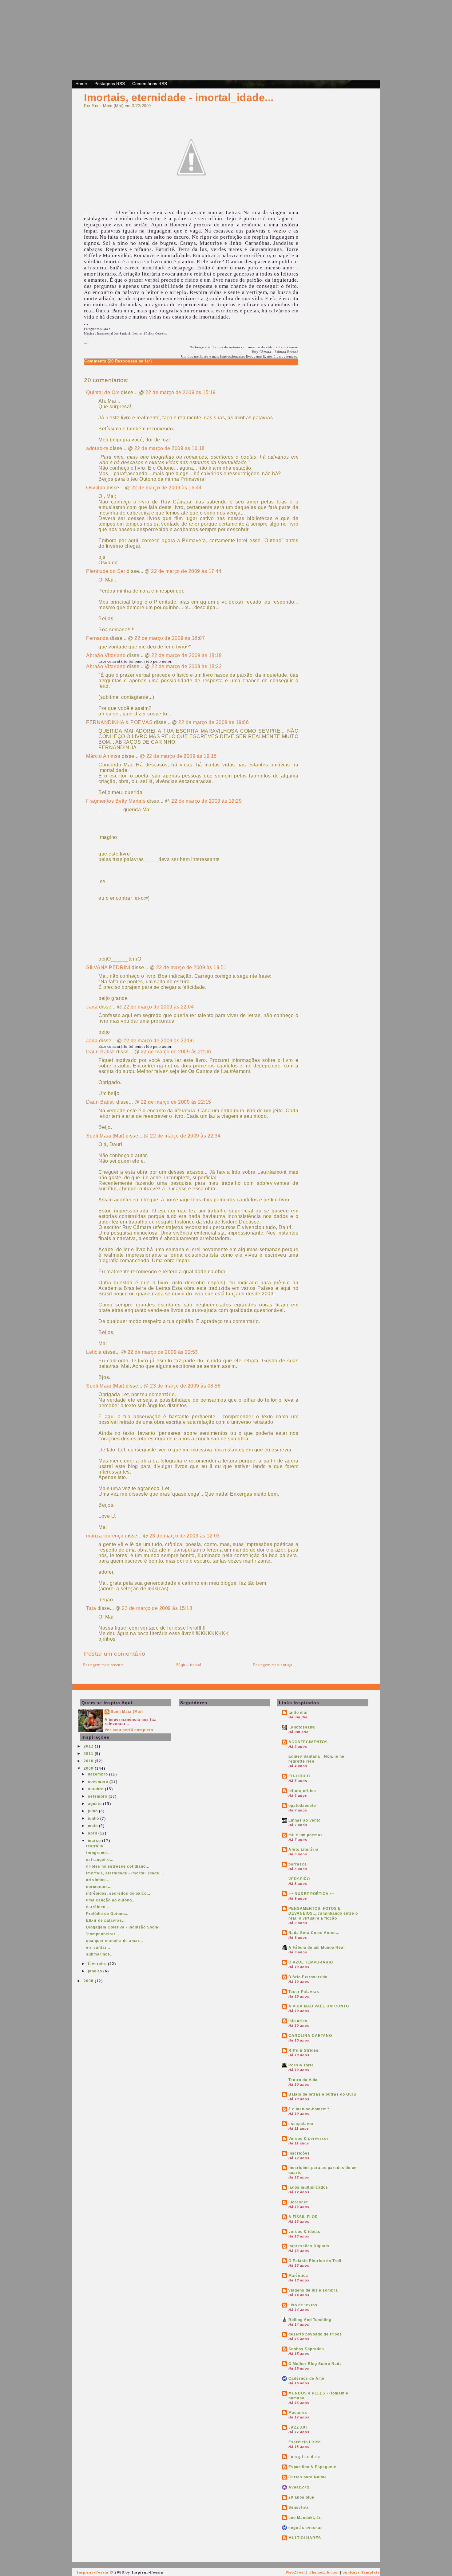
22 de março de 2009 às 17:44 (186, 571)
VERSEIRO (299, 1879)
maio (93, 1826)
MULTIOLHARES (305, 2538)
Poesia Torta (301, 2065)
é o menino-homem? (309, 2109)
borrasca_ (299, 1864)
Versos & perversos (309, 2139)
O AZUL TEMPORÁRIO (311, 1962)
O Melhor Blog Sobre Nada (315, 2364)
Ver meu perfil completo (129, 1730)
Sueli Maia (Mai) (105, 1136)
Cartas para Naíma (308, 2477)
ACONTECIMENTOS (308, 1742)
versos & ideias (304, 2232)
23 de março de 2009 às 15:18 (157, 1608)
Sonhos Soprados (306, 2349)
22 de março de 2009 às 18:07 (170, 638)
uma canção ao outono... (111, 1900)
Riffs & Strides (303, 2050)
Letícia (94, 1352)
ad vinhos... (98, 1880)
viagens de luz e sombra (313, 2290)
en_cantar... (98, 1948)
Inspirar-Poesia (93, 2572)
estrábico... (98, 1907)
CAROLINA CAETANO (310, 2036)
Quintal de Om (103, 392)
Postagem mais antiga (273, 1665)
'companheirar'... (103, 1934)
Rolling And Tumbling (310, 2320)
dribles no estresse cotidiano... (118, 1866)
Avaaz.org (299, 2487)
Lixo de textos (303, 2305)
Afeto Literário (303, 1850)
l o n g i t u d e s (305, 2457)
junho (94, 1818)
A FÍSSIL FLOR (303, 2217)
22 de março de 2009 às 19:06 (214, 722)
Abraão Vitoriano (106, 655)
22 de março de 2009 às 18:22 (186, 666)
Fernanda (97, 638)
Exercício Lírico (305, 2442)
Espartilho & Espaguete (312, 2467)
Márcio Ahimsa (103, 756)
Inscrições (299, 2153)
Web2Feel (295, 2572)
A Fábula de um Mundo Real (317, 1948)
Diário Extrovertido (308, 1977)
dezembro (99, 1774)
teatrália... (97, 1846)
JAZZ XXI (298, 2427)
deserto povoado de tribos (315, 2334)
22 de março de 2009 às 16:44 (167, 488)
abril (93, 1833)
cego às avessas (306, 2528)
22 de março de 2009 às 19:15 (182, 756)
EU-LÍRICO (299, 1776)
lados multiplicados (308, 2187)
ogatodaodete (302, 1806)
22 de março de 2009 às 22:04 (159, 1007)
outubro (96, 1789)
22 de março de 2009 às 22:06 (159, 1041)
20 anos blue (301, 2497)
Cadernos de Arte (306, 2378)
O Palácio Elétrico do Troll (315, 2261)
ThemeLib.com (324, 2572)
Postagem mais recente (103, 1665)
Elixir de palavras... (106, 1920)
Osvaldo (96, 488)
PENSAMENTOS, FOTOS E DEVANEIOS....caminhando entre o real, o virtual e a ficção (323, 1913)
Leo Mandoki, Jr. (305, 2518)
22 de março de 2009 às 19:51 (191, 967)
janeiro (96, 1971)
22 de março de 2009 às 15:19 (181, 392)
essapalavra (301, 2124)
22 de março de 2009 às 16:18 (170, 448)
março (95, 1841)
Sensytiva (299, 2507)
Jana (92, 1007)
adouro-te (97, 448)
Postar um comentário (115, 1654)
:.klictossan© (302, 1727)
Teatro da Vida (303, 2080)
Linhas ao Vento (305, 1820)
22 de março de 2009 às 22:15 (176, 1102)
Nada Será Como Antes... (314, 1933)
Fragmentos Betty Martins (116, 801)
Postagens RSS (110, 84)
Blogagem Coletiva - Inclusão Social (123, 1927)
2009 (89, 1768)
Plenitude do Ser (106, 571)
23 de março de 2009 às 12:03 (185, 1536)
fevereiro (98, 1964)
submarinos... (100, 1954)
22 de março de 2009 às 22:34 (185, 1136)
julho (93, 1811)
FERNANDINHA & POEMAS (119, 722)
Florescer (298, 2202)
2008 (89, 1981)
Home (81, 84)
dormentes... (99, 1887)
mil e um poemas (306, 1835)
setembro (98, 1796)
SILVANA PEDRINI (108, 967)
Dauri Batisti (101, 1052)
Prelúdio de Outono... (107, 1914)
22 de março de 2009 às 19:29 (206, 801)
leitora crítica (302, 1791)
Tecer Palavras (304, 1992)
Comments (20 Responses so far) (118, 361)
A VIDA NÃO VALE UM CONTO (319, 2006)
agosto (95, 1804)
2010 (89, 1761)
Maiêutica (298, 2276)
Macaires (298, 2413)
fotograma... (98, 1853)
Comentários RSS (150, 84)
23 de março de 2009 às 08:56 (185, 1386)
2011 (89, 1754)
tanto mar (298, 1713)
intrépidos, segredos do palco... (118, 1893)
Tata (91, 1608)
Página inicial (188, 1665)
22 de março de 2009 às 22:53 (163, 1352)
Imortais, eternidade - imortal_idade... (179, 97)
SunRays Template (361, 2572)
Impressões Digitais (309, 2246)
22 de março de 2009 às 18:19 (186, 655)
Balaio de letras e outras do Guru (322, 2094)
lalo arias (298, 2021)
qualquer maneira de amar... (115, 1941)
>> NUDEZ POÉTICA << (312, 1894)
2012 (89, 1746)
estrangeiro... (100, 1860)
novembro (99, 1782)
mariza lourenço (105, 1536)
